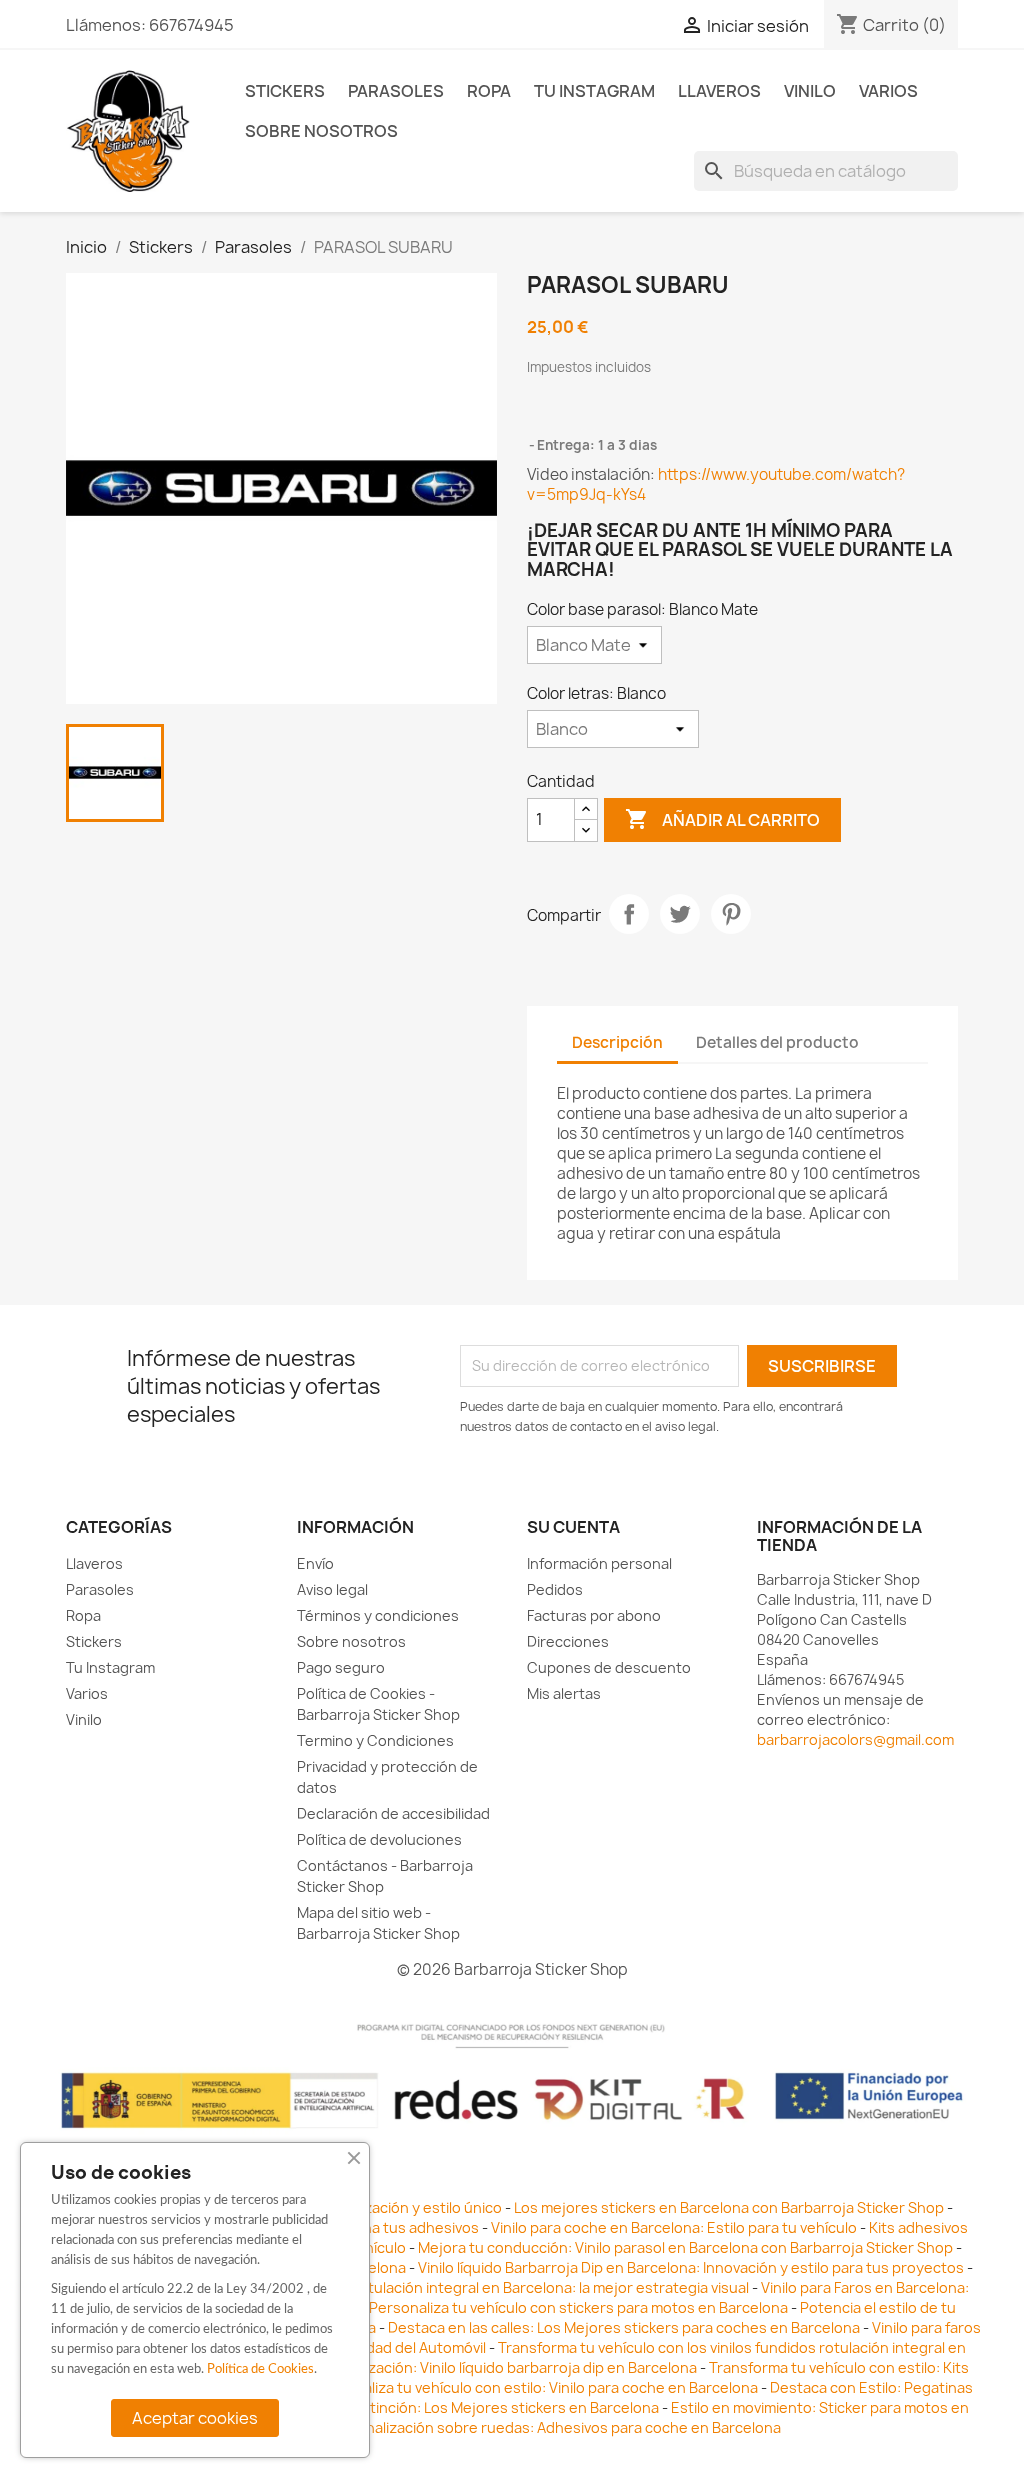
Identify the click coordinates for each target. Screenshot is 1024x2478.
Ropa (489, 91)
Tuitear (680, 914)
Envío (315, 1563)
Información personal (599, 1563)
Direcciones (568, 1641)
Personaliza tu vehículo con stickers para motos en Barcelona (578, 2307)
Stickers (285, 91)
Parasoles (396, 91)
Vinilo (810, 91)
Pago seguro (341, 1667)
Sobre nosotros (321, 131)
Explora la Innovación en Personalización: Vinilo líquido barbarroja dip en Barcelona (417, 2367)
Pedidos (555, 1589)
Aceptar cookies (195, 2418)
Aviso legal (332, 1589)
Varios (888, 91)
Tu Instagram (594, 91)
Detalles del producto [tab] (777, 1042)
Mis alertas (564, 1693)
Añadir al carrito (722, 819)
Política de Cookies (260, 2369)
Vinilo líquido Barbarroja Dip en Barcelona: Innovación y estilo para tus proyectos (691, 2267)
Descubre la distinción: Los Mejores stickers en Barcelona (462, 2407)
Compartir (629, 914)
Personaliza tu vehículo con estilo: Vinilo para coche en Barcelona (536, 2387)
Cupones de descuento (609, 1667)
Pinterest (731, 914)
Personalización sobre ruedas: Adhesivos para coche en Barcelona (553, 2427)
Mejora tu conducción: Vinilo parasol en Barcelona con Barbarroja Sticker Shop (685, 2247)
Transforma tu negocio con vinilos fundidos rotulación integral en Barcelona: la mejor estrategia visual (402, 2287)
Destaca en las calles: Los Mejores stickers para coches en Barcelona (624, 2327)
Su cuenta (573, 1527)
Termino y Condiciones (375, 1740)
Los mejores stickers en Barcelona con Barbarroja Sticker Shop (729, 2207)
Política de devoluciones (379, 1839)
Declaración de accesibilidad (393, 1813)
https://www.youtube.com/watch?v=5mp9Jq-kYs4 (716, 484)
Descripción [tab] (617, 1042)
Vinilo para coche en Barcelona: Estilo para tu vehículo (674, 2227)
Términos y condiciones (378, 1615)
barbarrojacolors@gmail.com (855, 1739)
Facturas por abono (594, 1615)
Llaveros (719, 91)
